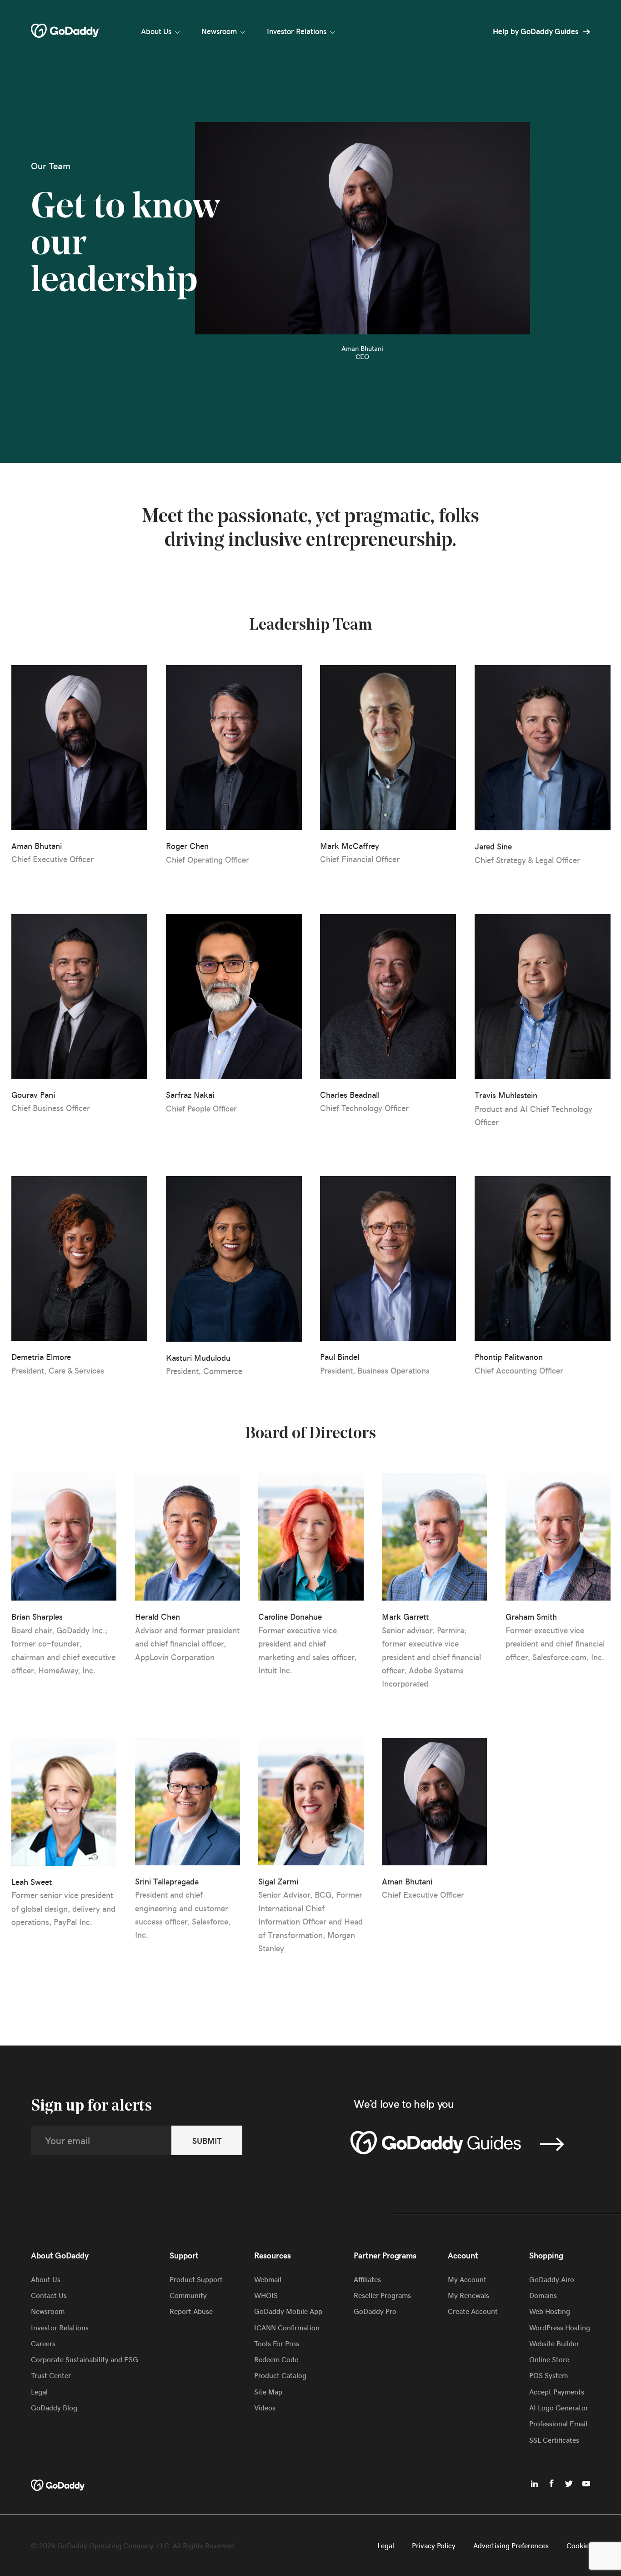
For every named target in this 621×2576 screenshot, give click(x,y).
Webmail (268, 2279)
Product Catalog (280, 2375)
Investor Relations (297, 31)
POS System (548, 2375)
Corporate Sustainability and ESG (85, 2359)
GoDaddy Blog (54, 2407)
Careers (43, 2343)
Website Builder (554, 2343)
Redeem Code (276, 2359)
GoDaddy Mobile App (288, 2311)
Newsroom (219, 31)
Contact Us (49, 2295)
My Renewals (468, 2295)
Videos (265, 2407)
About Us (156, 31)
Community (188, 2295)
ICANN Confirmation (287, 2327)
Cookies (579, 2545)
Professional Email (558, 2423)
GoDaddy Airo (552, 2279)
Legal (39, 2391)
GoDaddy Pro (375, 2311)
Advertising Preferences (511, 2545)
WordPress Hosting (560, 2327)
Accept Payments (557, 2391)
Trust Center (51, 2375)
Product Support (196, 2279)
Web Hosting (550, 2311)
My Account (467, 2279)
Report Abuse (191, 2311)
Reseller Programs (382, 2295)
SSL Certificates (554, 2440)
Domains (543, 2295)
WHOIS (266, 2295)
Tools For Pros (277, 2343)
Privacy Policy (434, 2545)
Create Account (473, 2311)
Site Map (268, 2391)
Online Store (549, 2359)
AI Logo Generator (559, 2407)
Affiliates (367, 2279)
